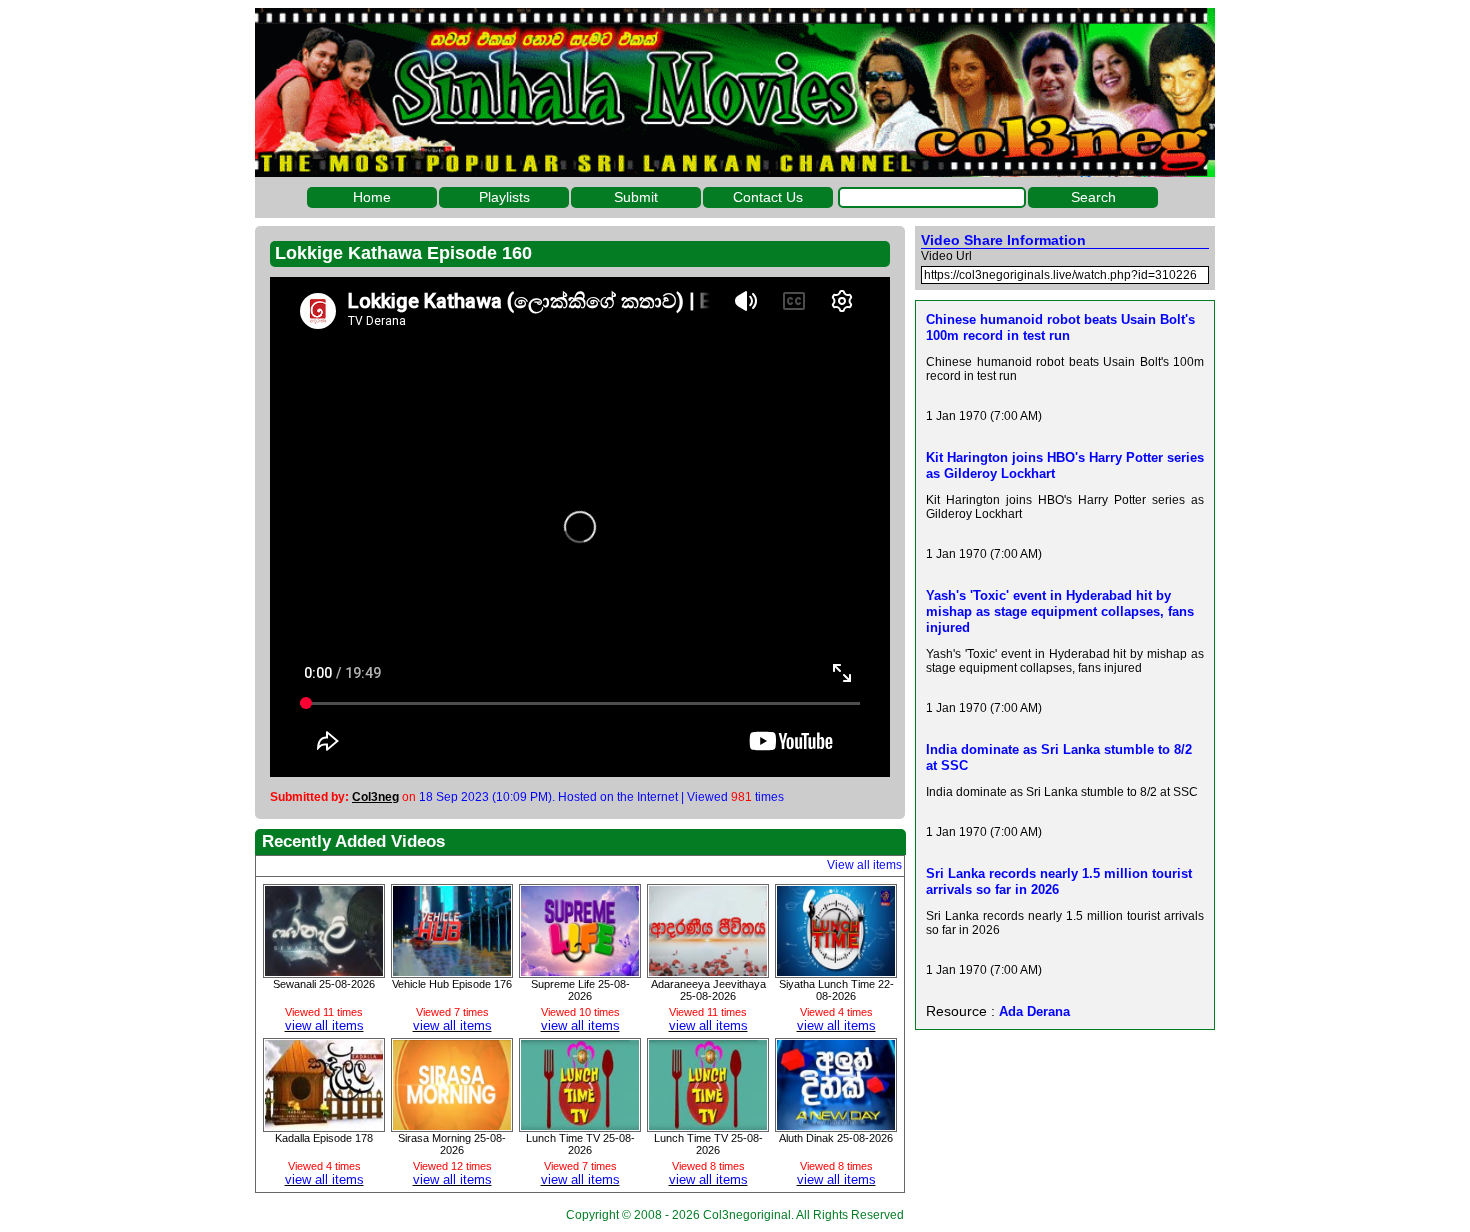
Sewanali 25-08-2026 (324, 984)
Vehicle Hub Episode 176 (452, 984)
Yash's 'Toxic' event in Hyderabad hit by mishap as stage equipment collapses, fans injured (1060, 611)
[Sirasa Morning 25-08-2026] (452, 1125)
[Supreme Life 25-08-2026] (580, 971)
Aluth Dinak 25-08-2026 (836, 1138)
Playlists (504, 197)
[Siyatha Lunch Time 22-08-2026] (836, 971)
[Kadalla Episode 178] (324, 1125)
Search (1093, 197)
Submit (636, 197)
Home (372, 197)
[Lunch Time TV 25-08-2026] (580, 1125)
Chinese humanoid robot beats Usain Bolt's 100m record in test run (1060, 327)
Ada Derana (1034, 1011)
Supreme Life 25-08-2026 (580, 990)
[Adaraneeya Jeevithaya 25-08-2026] (708, 971)
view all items (324, 1025)
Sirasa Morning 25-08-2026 (452, 1144)
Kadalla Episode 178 (324, 1138)
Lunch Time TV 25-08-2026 (580, 1144)
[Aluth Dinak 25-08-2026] (836, 1125)
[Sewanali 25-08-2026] (324, 971)
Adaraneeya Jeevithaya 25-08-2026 (708, 990)
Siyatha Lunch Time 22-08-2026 (836, 990)
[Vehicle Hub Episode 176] (452, 971)
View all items (864, 865)
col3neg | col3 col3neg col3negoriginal (735, 92)
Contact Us (768, 197)
